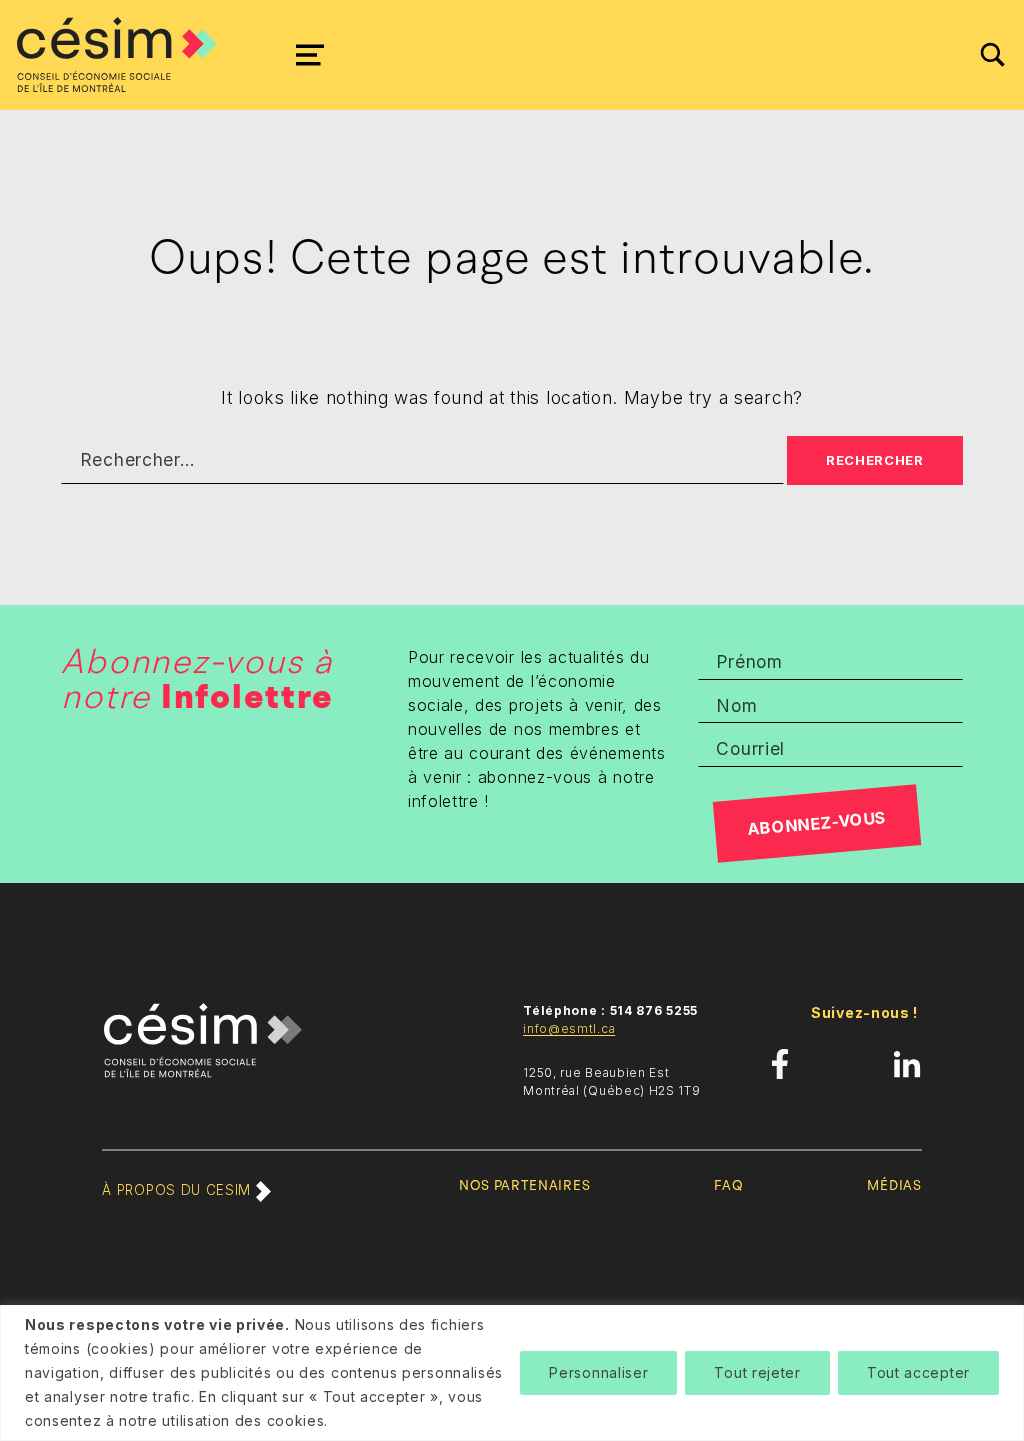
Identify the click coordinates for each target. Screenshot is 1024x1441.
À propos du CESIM (178, 1190)
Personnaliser (598, 1372)
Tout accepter (918, 1372)
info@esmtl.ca (569, 1028)
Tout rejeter (757, 1372)
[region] (512, 1373)
